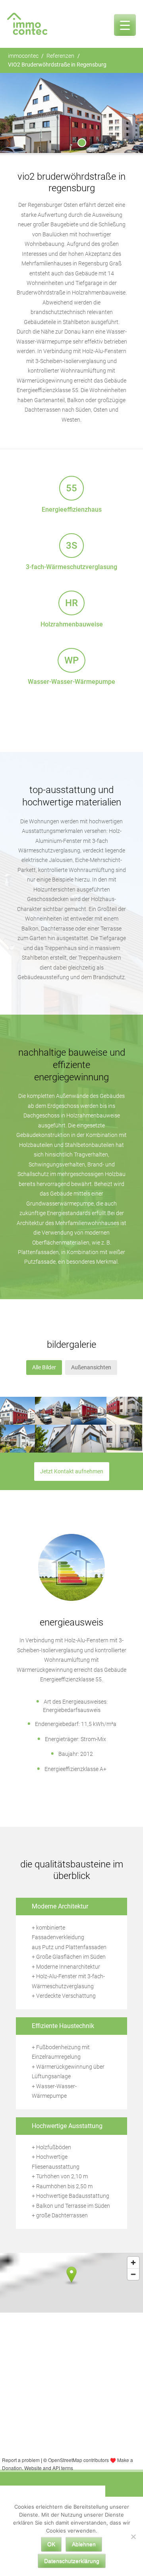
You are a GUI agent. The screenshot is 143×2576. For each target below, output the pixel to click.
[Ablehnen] (133, 2537)
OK (51, 2544)
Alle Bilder (44, 1368)
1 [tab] (82, 143)
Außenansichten (91, 1368)
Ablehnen (84, 2544)
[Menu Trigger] (125, 25)
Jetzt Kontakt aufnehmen (72, 1472)
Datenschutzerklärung (72, 2561)
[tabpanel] (71, 113)
